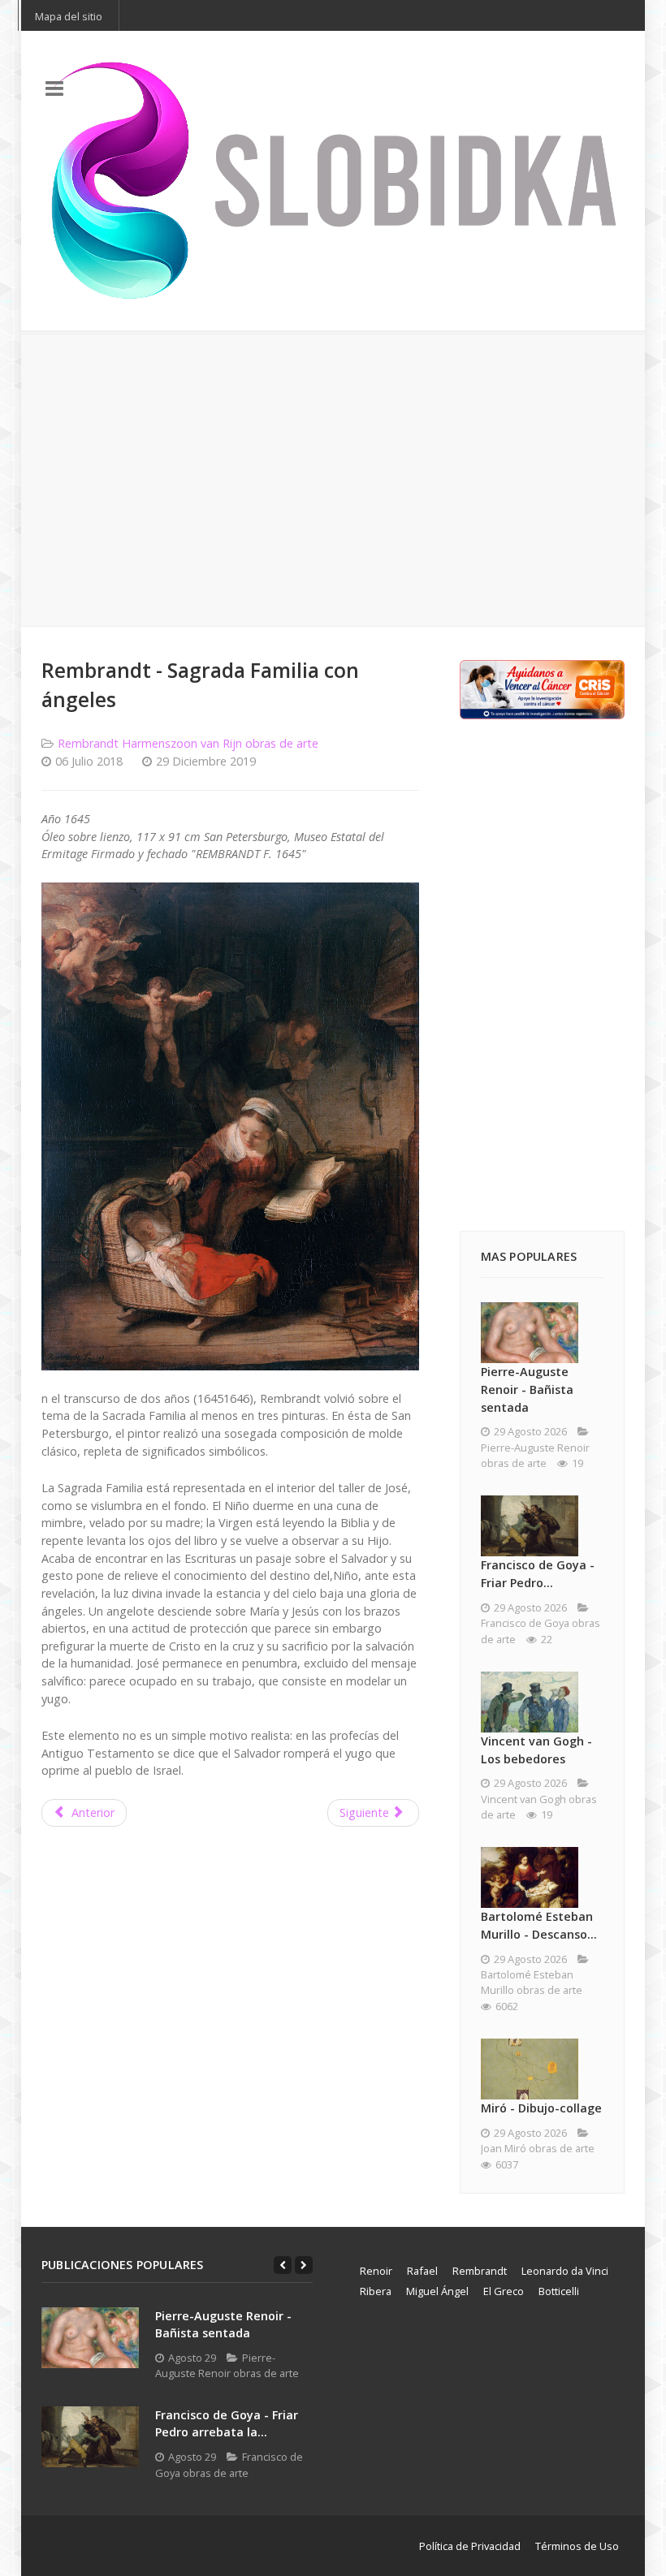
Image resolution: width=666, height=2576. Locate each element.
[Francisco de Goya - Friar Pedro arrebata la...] (90, 2437)
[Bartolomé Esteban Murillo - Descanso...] (530, 1877)
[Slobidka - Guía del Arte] (333, 181)
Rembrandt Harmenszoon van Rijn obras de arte (188, 743)
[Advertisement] (333, 479)
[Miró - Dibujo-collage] (530, 2069)
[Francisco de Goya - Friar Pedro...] (530, 1526)
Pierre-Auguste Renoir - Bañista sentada (527, 1389)
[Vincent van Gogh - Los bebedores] (530, 1702)
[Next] (304, 2265)
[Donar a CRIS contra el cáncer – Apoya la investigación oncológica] (542, 688)
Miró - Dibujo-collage (541, 2108)
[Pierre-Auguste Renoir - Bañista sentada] (530, 1333)
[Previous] (283, 2265)
